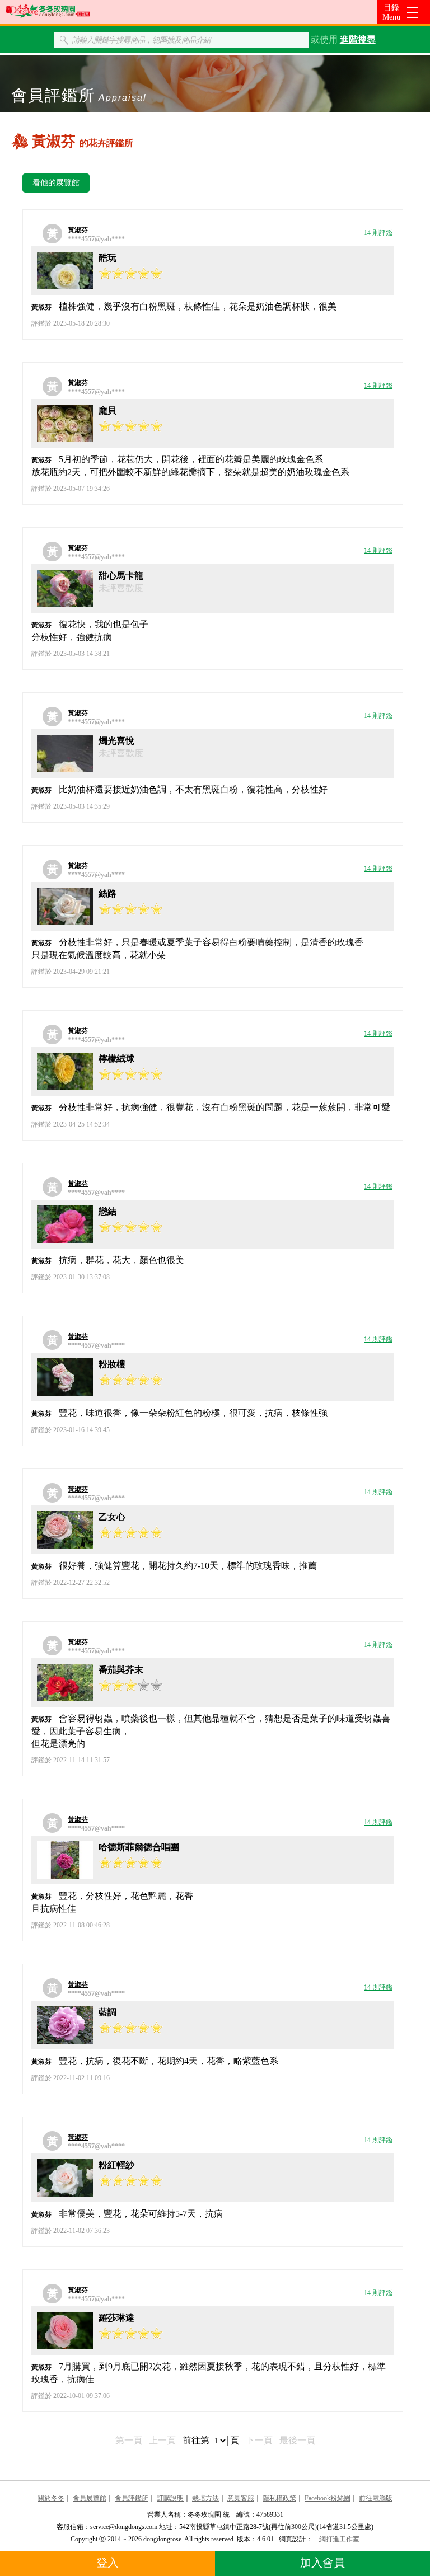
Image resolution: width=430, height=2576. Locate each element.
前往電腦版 (376, 2498)
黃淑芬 (78, 230)
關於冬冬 (51, 2498)
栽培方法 (205, 2498)
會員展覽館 (90, 2498)
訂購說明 (170, 2498)
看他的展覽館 (56, 183)
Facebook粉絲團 (328, 2498)
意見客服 (241, 2498)
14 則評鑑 (378, 233)
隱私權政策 (279, 2498)
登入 (107, 2563)
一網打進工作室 (336, 2539)
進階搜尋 (358, 39)
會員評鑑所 (132, 2498)
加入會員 (322, 2563)
